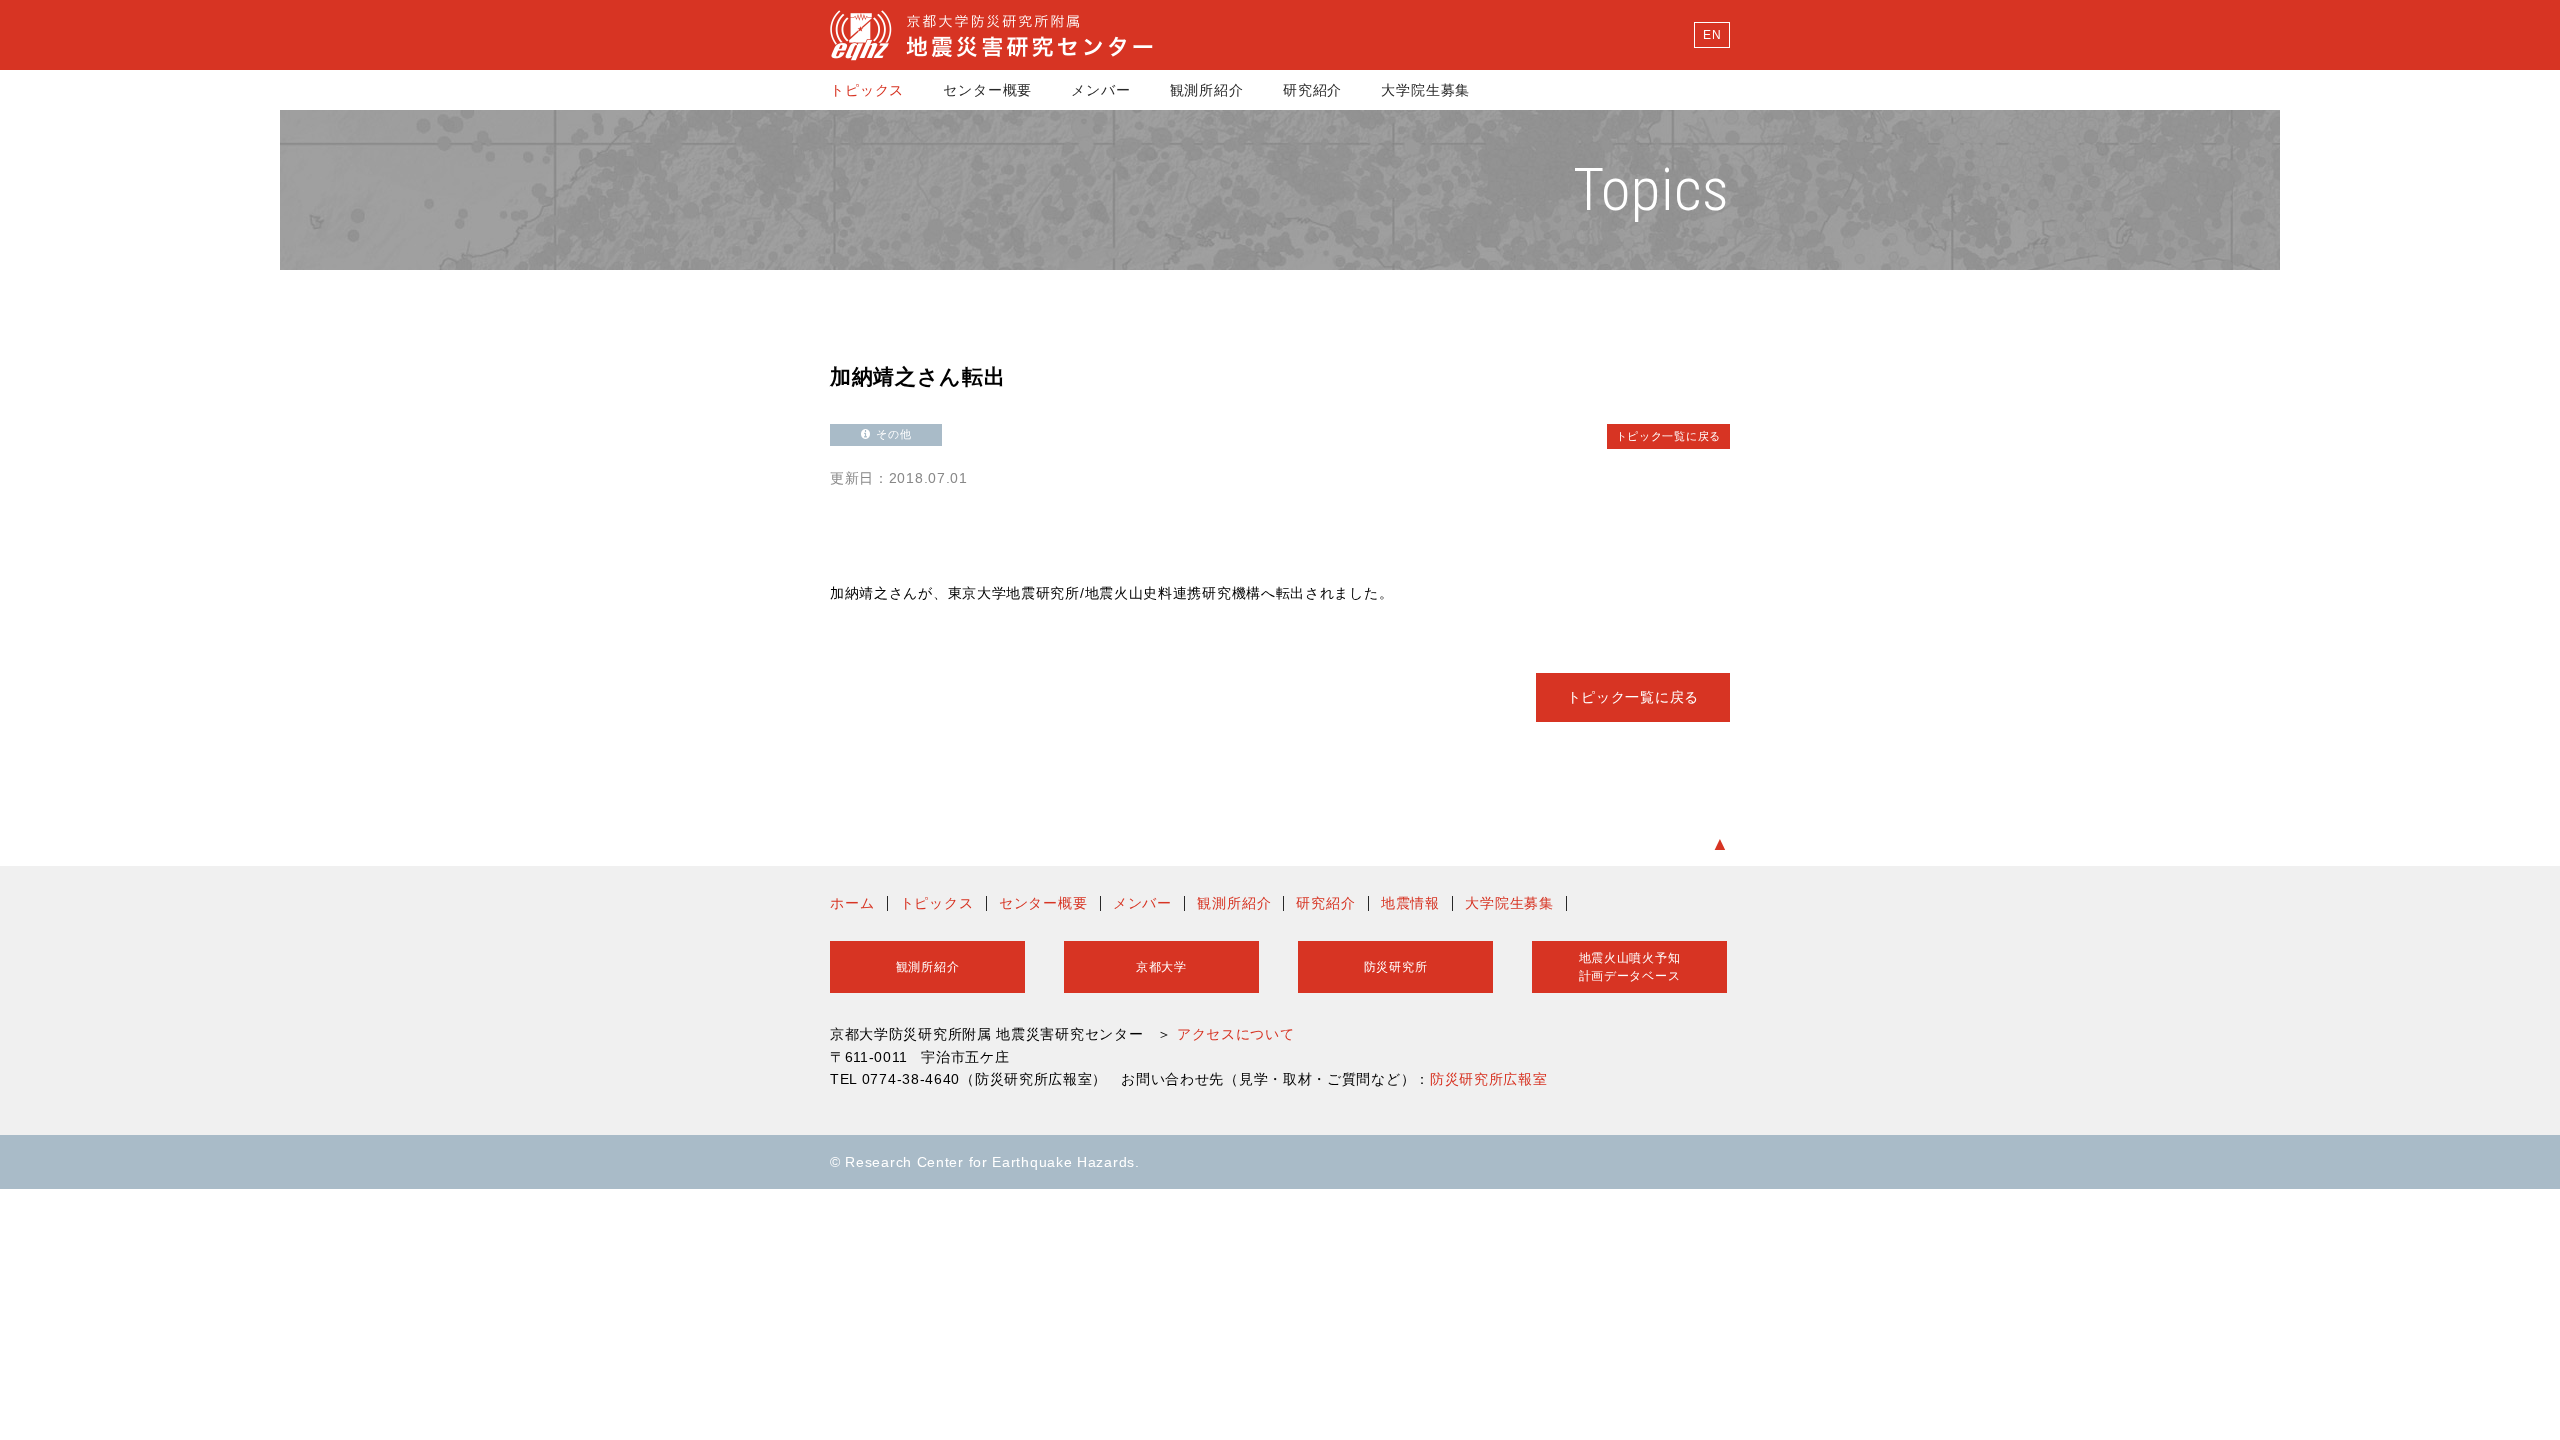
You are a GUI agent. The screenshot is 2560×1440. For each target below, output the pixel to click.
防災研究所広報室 (1489, 1079)
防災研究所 (1396, 967)
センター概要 (987, 90)
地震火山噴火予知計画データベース (1630, 967)
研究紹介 (1312, 90)
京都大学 (1161, 967)
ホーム (852, 903)
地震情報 (1410, 903)
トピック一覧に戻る (1668, 436)
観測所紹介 (1207, 90)
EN (1712, 35)
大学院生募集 (1425, 90)
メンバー (1100, 90)
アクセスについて (1236, 1034)
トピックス (867, 90)
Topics (1651, 189)
